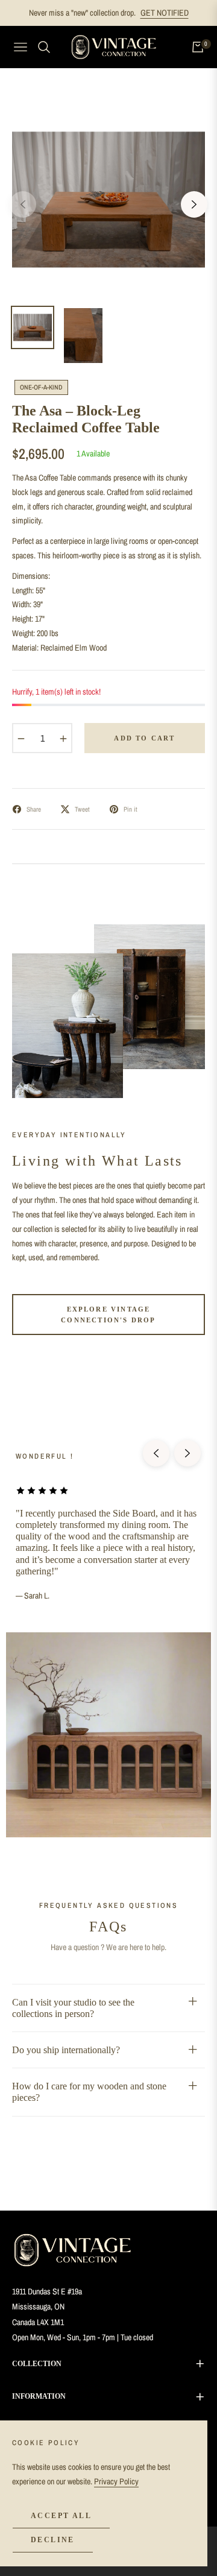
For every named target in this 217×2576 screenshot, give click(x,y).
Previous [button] (23, 204)
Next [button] (194, 204)
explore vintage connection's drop (108, 1315)
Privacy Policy (116, 2481)
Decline (53, 2540)
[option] (108, 200)
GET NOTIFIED (165, 13)
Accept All (61, 2516)
